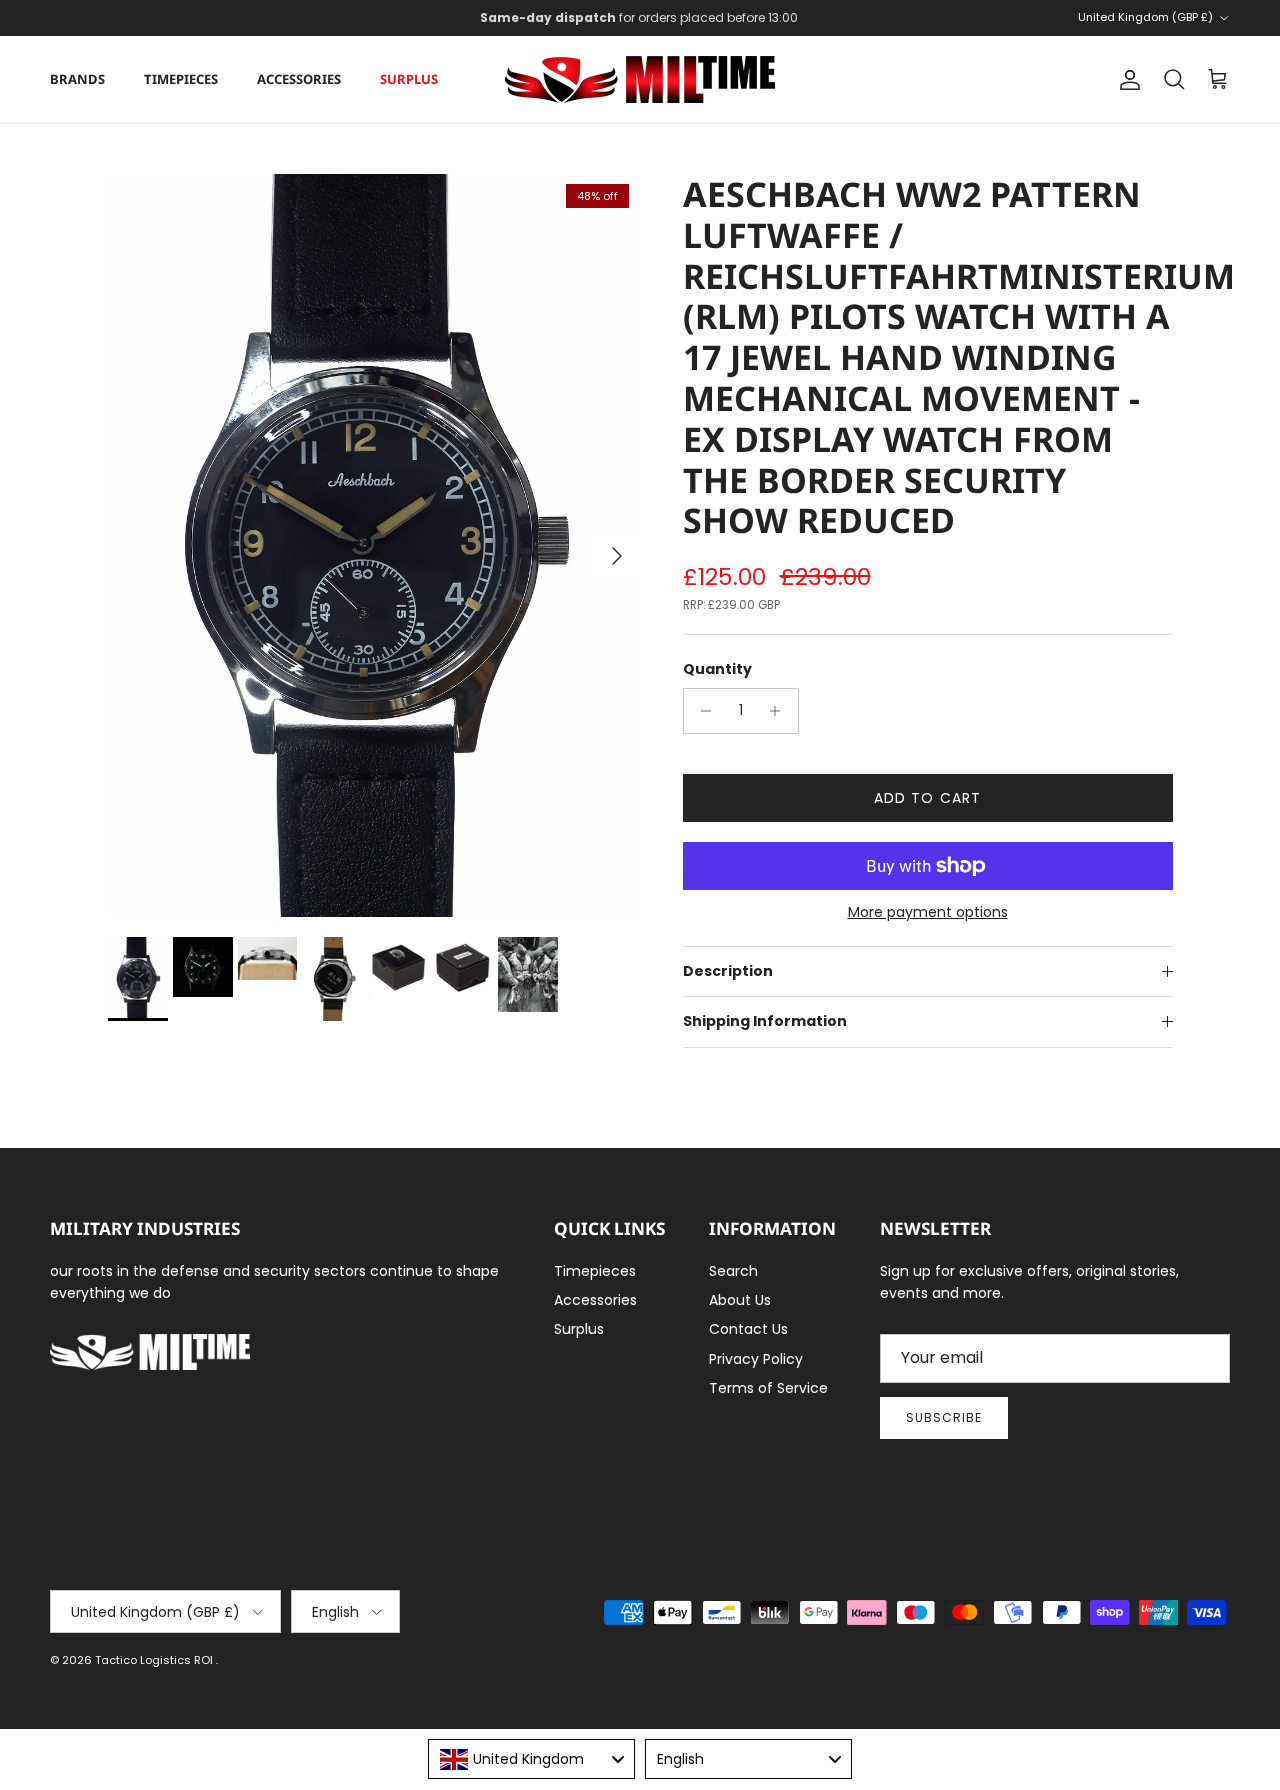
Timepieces (181, 79)
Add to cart (927, 798)
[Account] (1126, 80)
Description (728, 971)
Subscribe (944, 1417)
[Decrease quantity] (701, 711)
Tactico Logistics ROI (155, 1660)
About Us (740, 1300)
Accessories (299, 79)
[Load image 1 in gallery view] (373, 545)
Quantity (717, 669)
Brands (77, 79)
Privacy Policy (756, 1359)
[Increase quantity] (780, 711)
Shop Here (771, 25)
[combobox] (531, 1759)
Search (733, 1271)
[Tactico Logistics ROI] (640, 79)
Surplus (409, 79)
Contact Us (748, 1329)
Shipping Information (765, 1021)
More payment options (928, 912)
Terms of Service (768, 1388)
